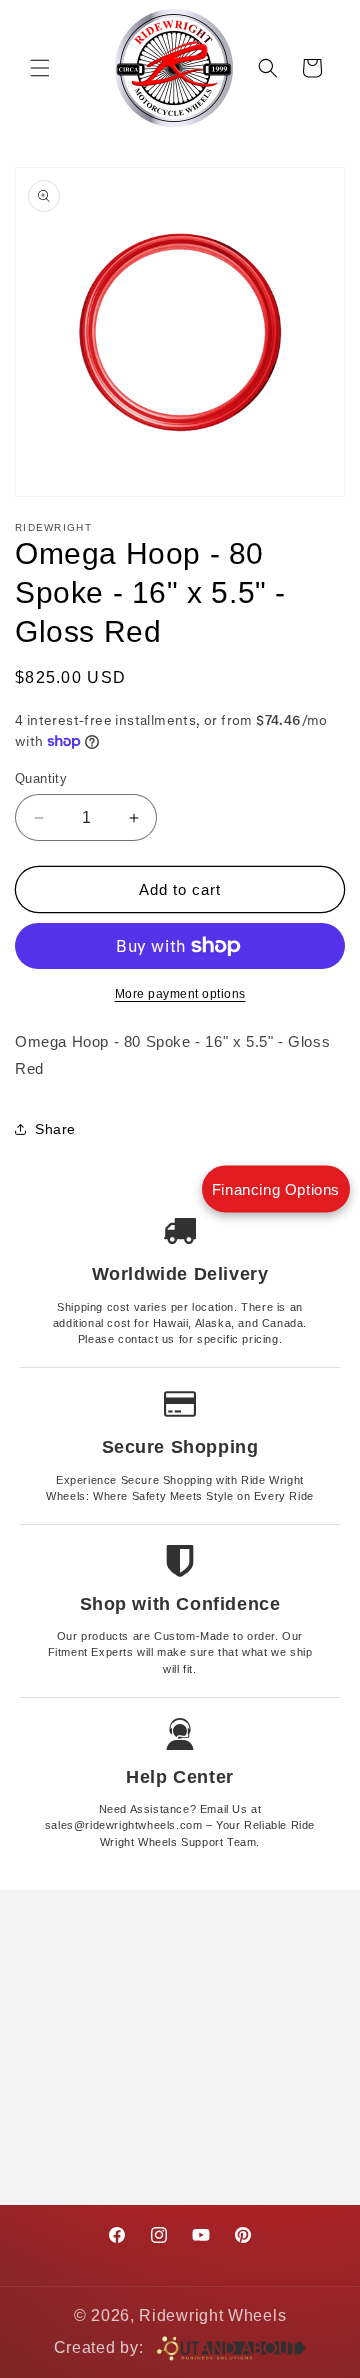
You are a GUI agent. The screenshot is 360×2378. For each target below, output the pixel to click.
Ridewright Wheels (212, 2315)
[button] (40, 68)
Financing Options (276, 1189)
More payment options (180, 994)
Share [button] (55, 1129)
